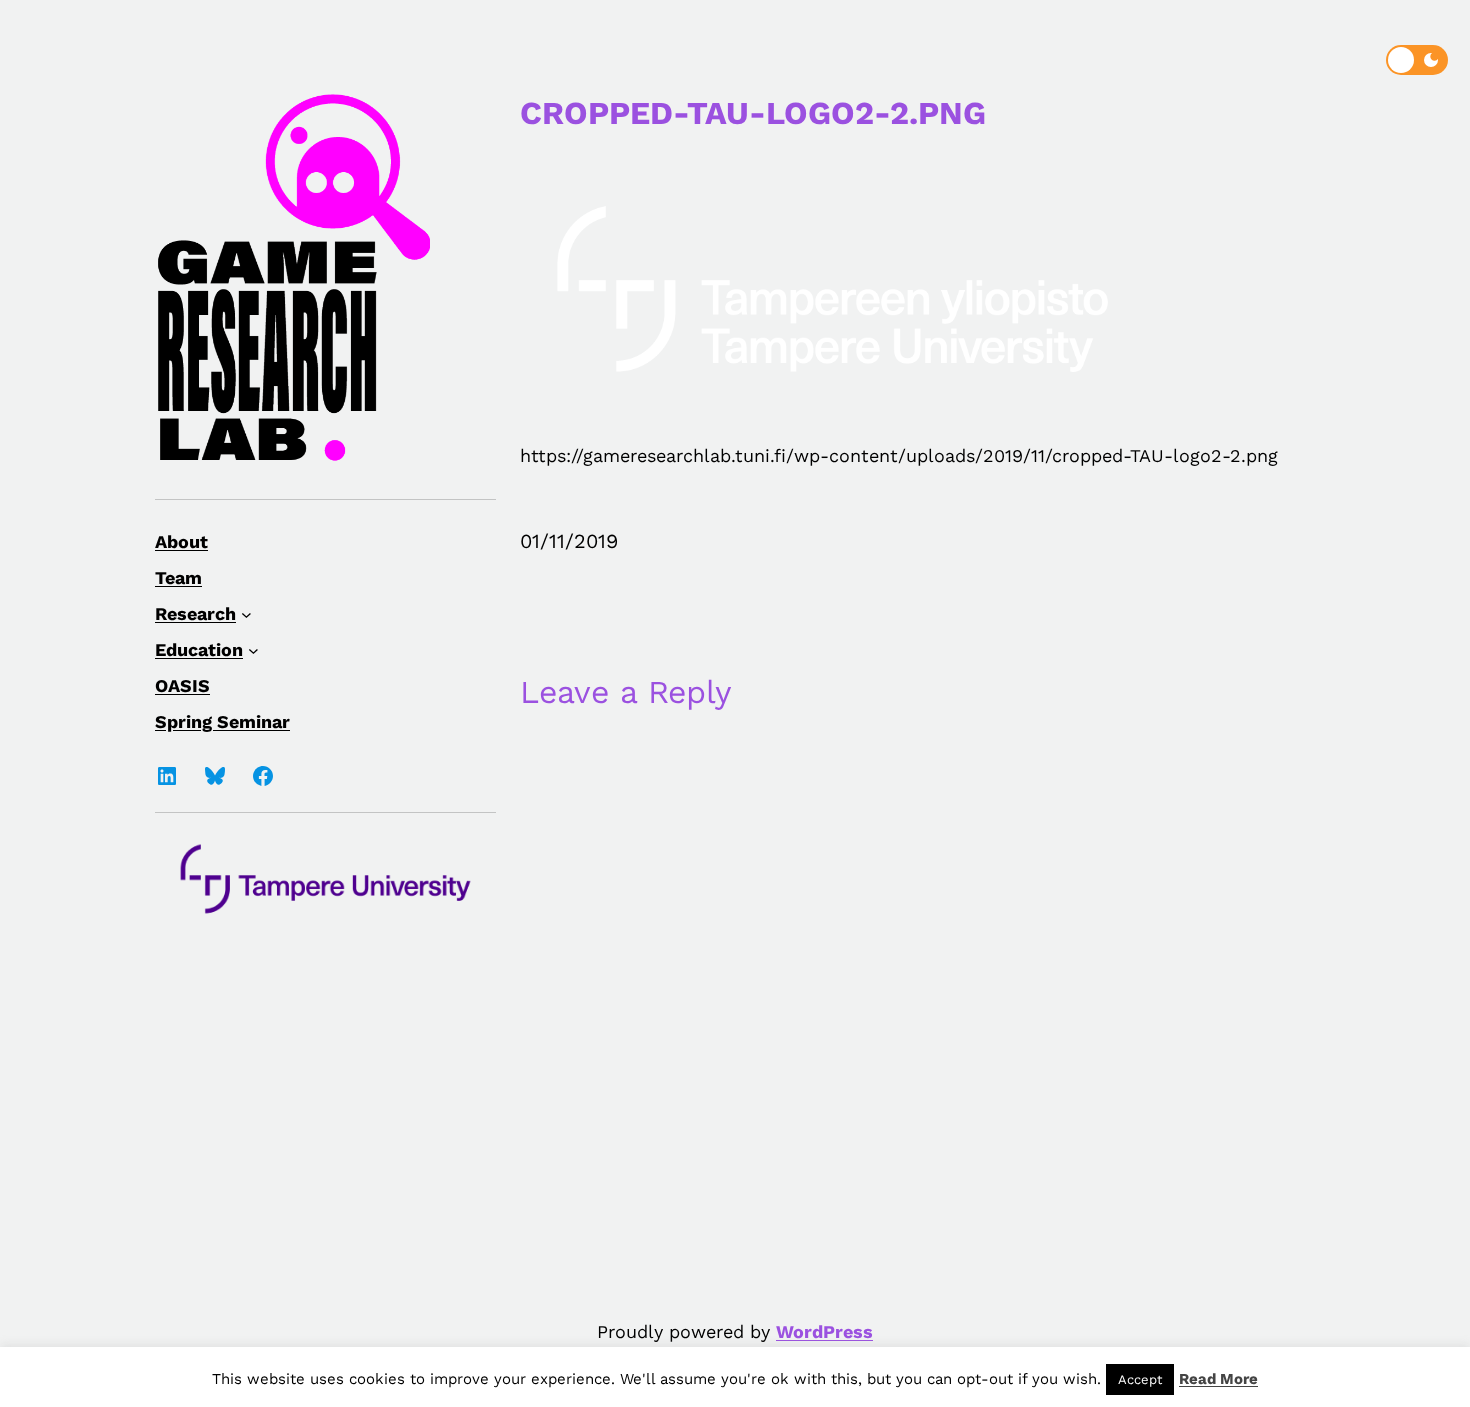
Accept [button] (1140, 1379)
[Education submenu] (253, 649)
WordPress (824, 1331)
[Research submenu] (246, 613)
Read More (1218, 1379)
